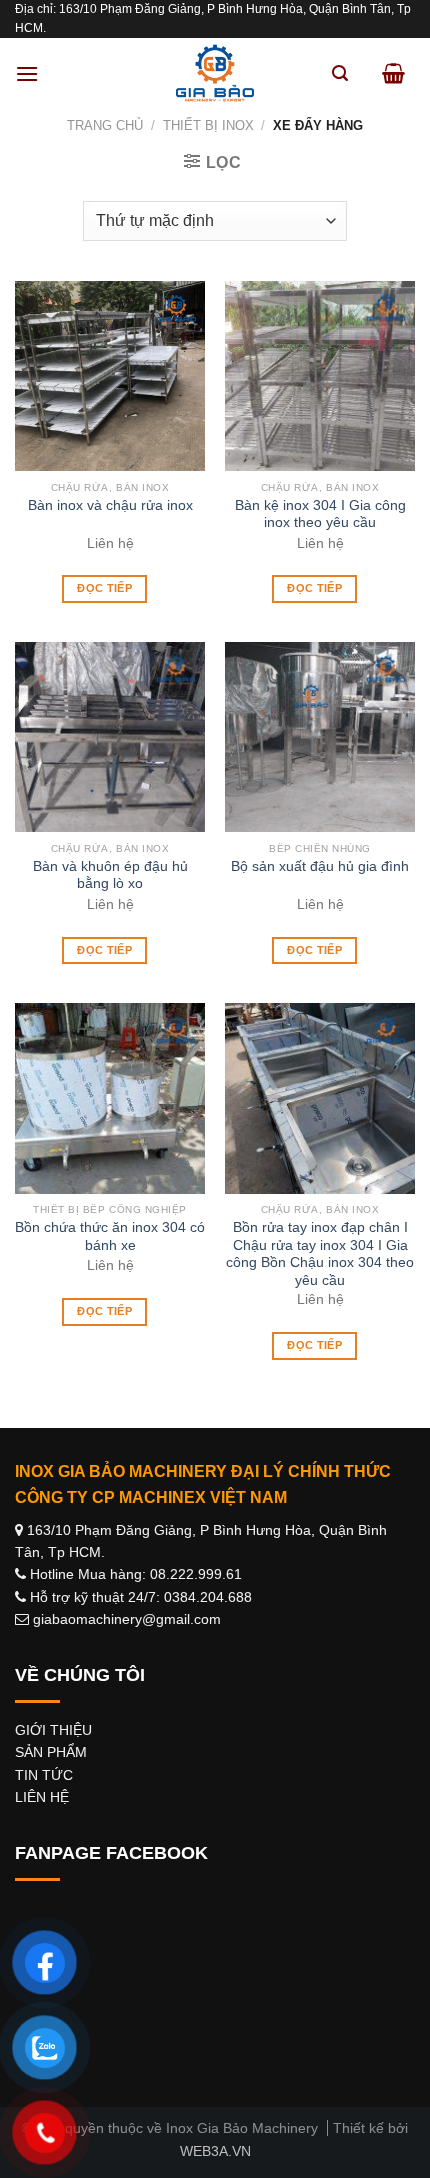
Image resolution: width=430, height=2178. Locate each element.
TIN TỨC (44, 1775)
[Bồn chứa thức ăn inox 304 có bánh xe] (110, 1098)
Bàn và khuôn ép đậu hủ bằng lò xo (110, 875)
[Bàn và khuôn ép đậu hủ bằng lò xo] (110, 737)
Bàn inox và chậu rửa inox (110, 505)
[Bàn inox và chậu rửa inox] (110, 376)
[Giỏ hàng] (393, 73)
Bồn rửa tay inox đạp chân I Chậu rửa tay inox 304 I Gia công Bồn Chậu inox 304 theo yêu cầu (320, 1254)
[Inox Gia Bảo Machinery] (215, 73)
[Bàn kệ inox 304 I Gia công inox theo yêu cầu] (320, 376)
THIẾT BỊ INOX (208, 125)
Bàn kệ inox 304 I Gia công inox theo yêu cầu (320, 514)
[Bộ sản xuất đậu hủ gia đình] (320, 737)
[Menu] (27, 73)
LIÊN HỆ (42, 1797)
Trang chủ (105, 125)
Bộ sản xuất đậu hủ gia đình (320, 866)
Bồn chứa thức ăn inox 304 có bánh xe (110, 1236)
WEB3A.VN (215, 2151)
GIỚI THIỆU (53, 1730)
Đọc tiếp (104, 588)
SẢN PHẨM (51, 1752)
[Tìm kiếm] (340, 73)
